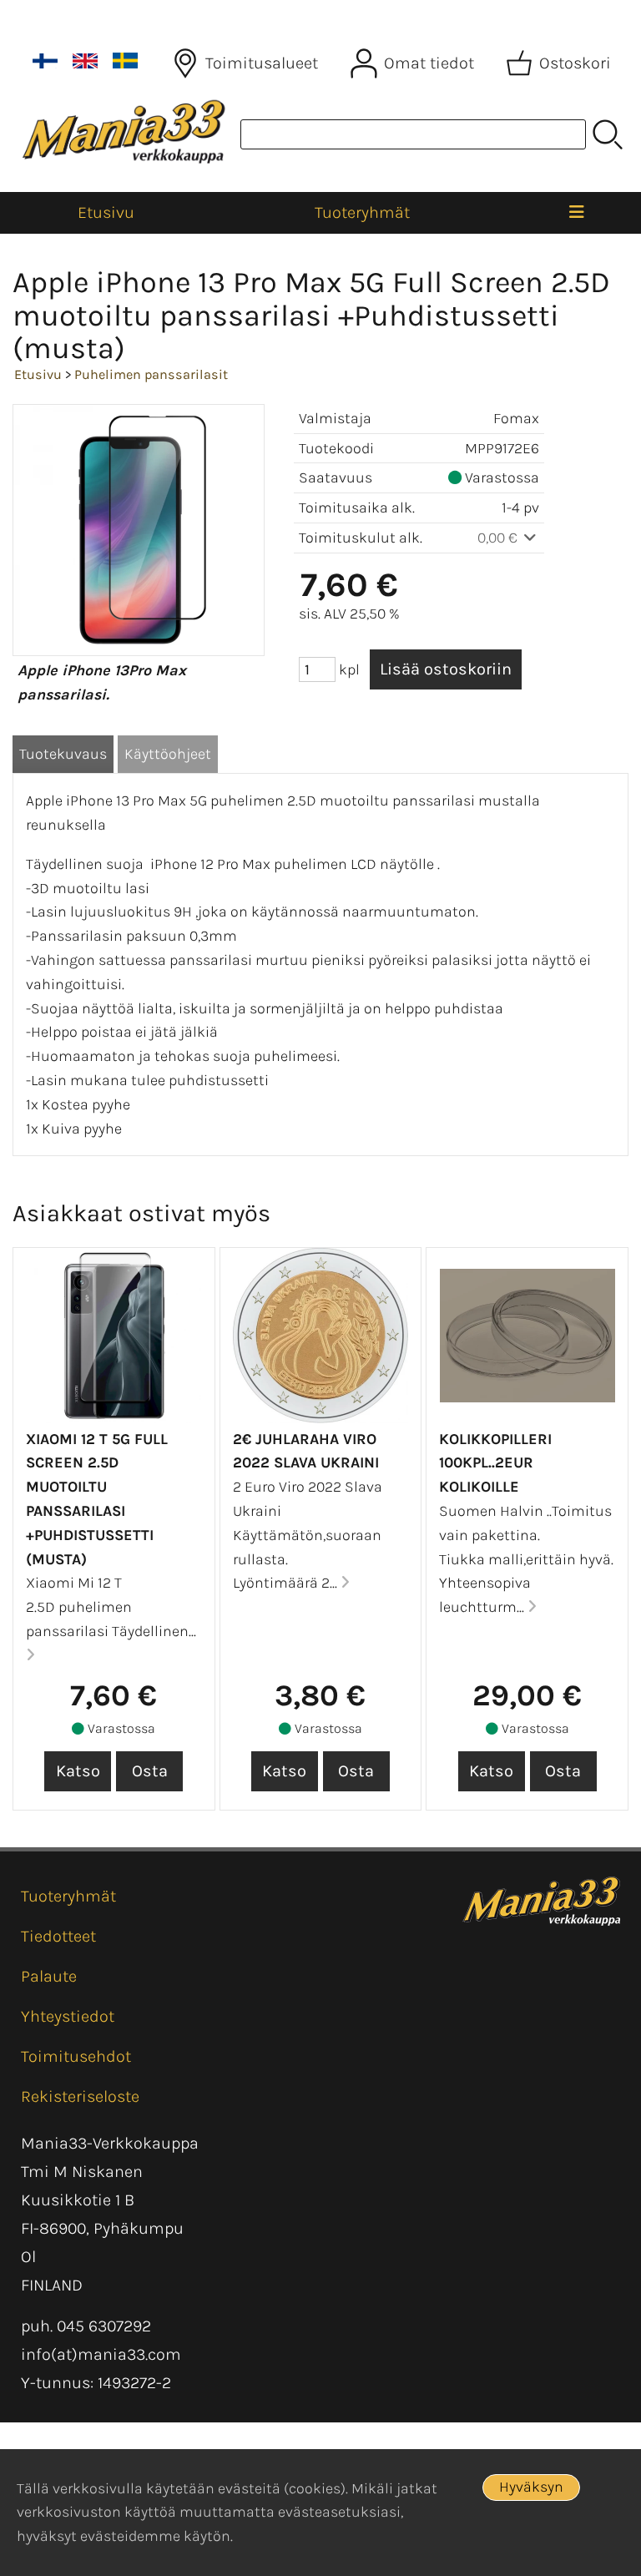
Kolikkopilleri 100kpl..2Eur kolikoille (495, 1463)
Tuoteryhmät (362, 212)
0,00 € (499, 538)
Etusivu (106, 212)
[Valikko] (577, 213)
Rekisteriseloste (80, 2096)
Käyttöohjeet (168, 754)
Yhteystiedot (68, 2016)
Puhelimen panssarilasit (151, 374)
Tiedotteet (58, 1936)
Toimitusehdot (76, 2056)
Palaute (49, 1976)
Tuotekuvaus (63, 754)
